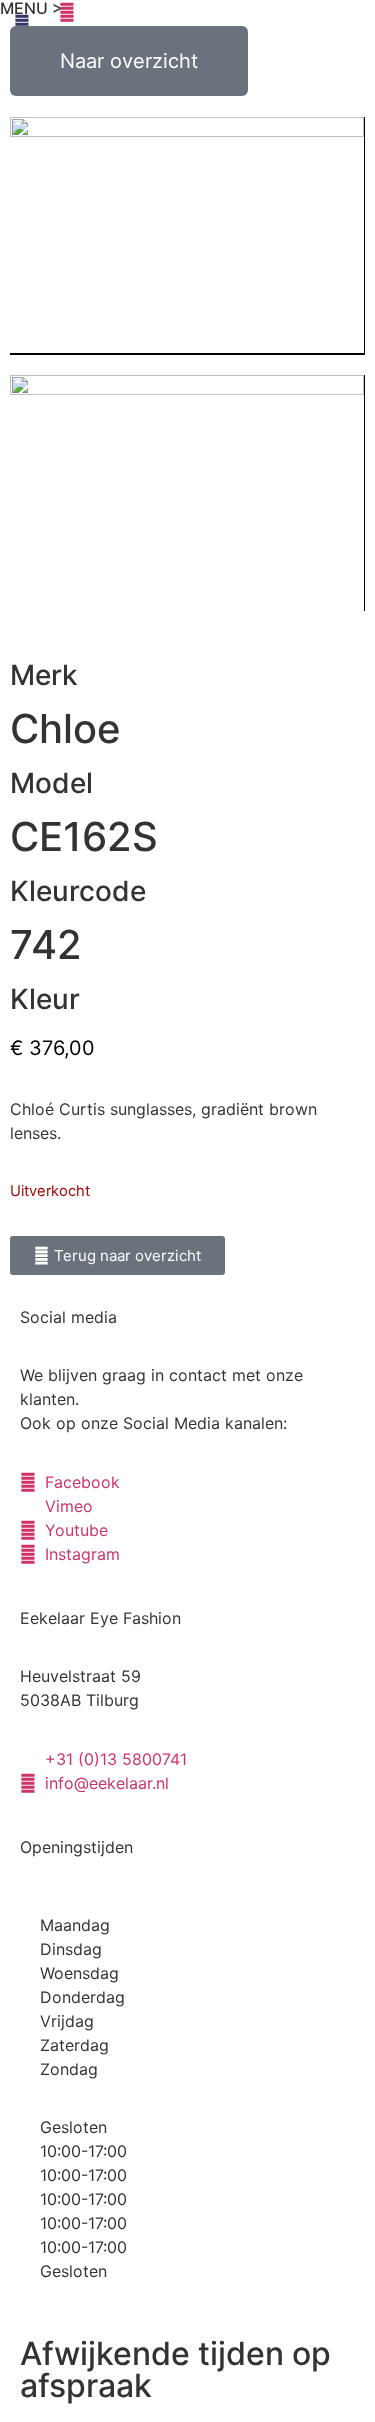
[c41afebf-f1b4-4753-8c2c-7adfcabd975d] (187, 493)
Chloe (65, 728)
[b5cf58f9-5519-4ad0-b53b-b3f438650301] (187, 236)
